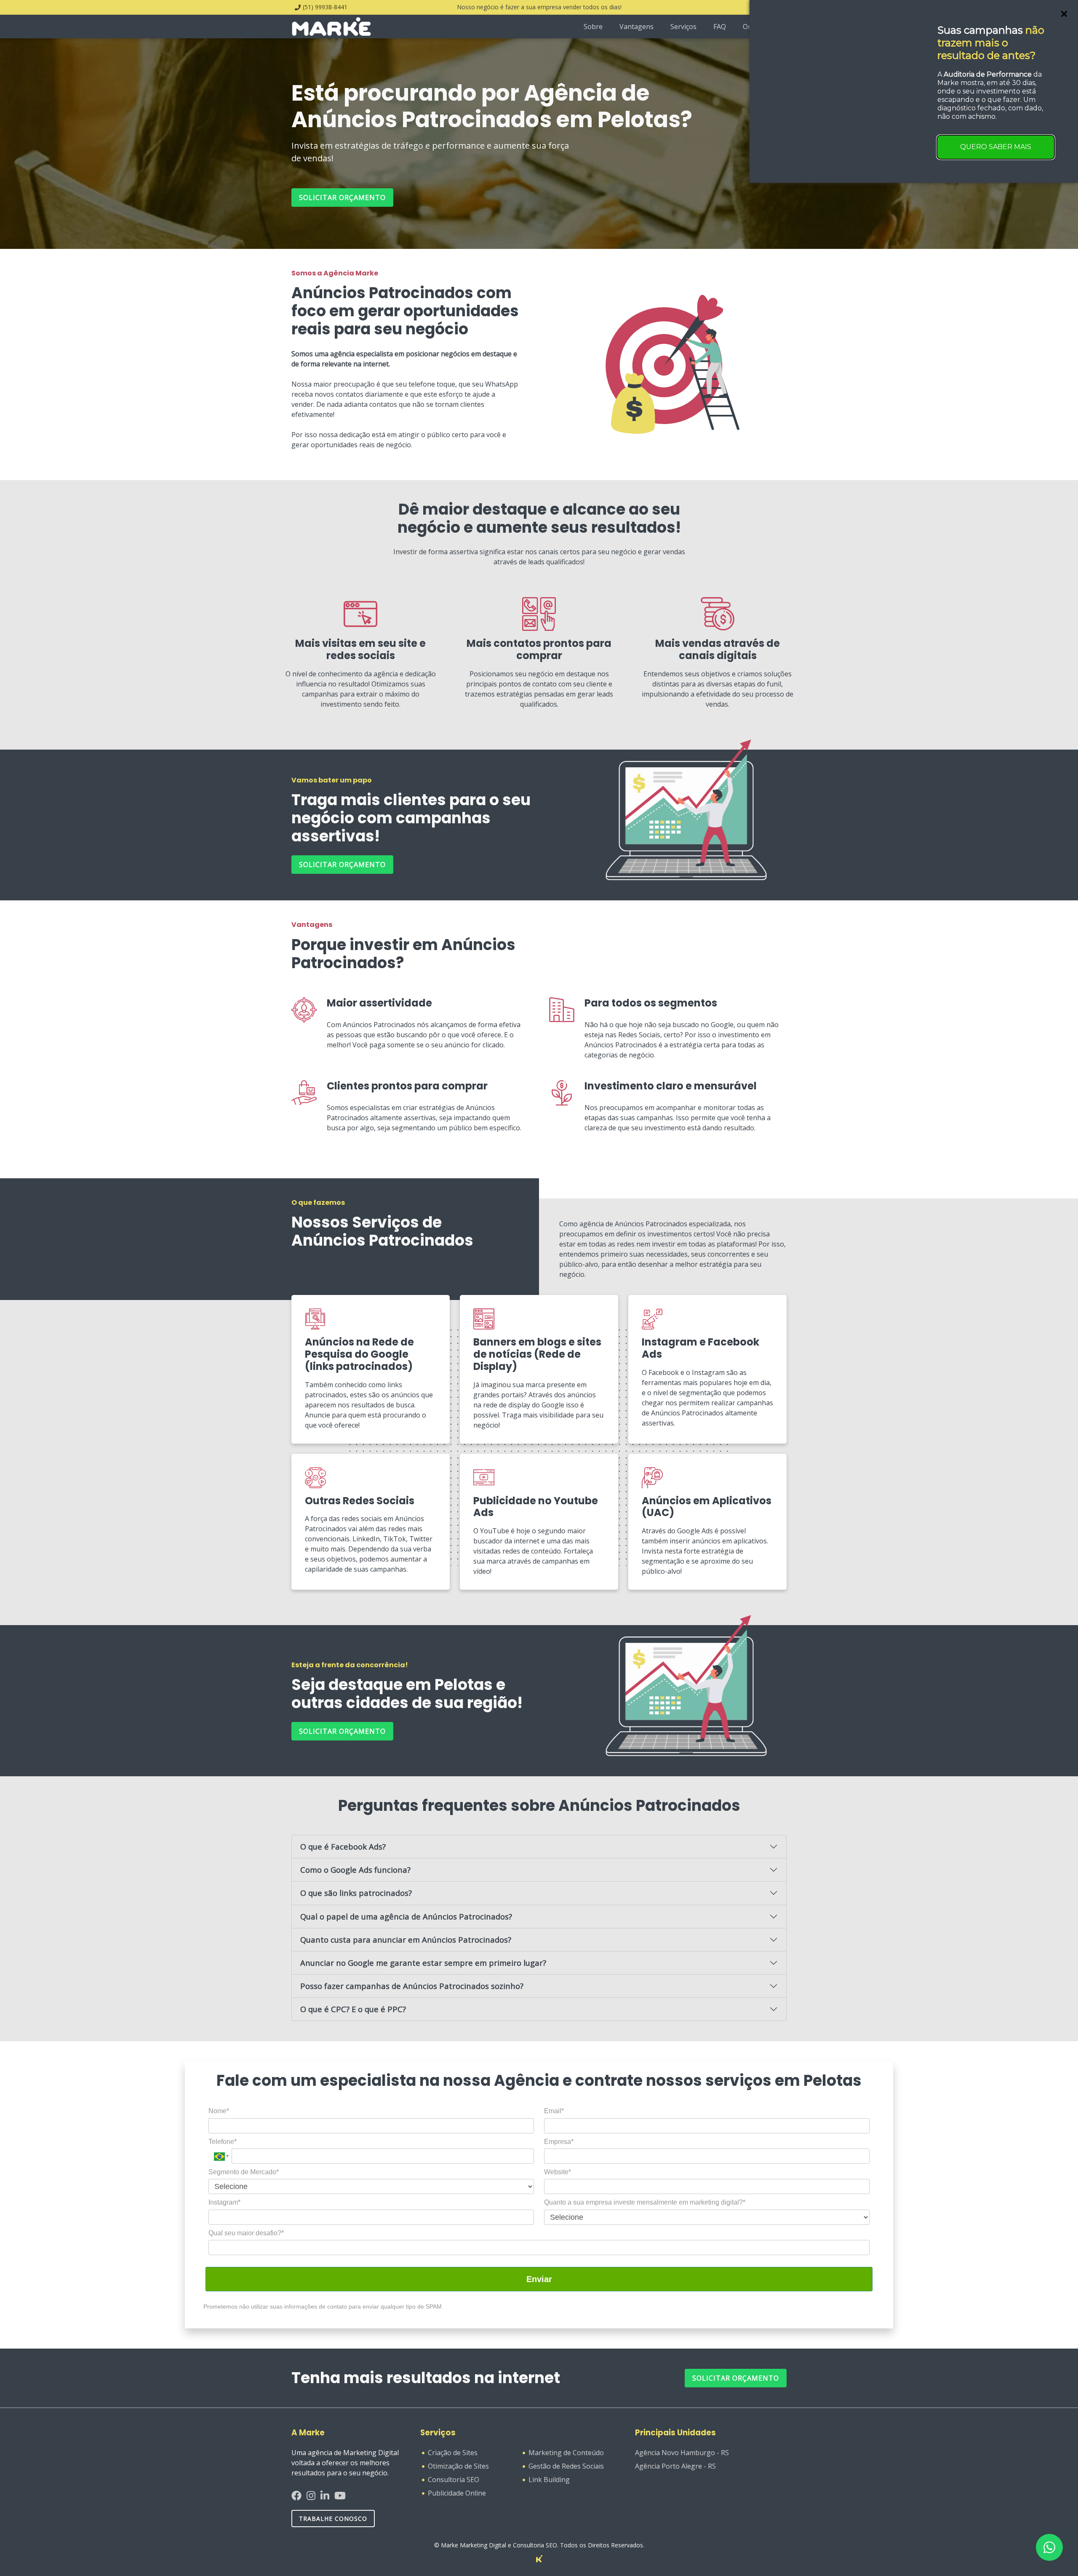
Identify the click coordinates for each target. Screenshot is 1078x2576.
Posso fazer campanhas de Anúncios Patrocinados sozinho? (412, 1986)
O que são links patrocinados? (356, 1893)
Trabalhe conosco (333, 2519)
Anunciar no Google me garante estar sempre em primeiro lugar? (423, 1963)
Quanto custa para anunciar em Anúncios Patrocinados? (406, 1939)
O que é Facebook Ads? (343, 1846)
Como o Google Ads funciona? (355, 1870)
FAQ (720, 27)
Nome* (219, 2111)
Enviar (539, 2279)
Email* (554, 2111)
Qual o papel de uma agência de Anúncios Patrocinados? (406, 1916)
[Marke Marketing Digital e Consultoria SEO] (539, 2558)
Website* (558, 2172)
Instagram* (224, 2202)
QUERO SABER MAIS (996, 147)
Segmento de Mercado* (244, 2172)
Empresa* (559, 2142)
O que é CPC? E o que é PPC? (353, 2009)
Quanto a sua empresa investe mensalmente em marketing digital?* (645, 2202)
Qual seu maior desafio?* (246, 2233)
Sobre (593, 27)
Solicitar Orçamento (736, 2378)
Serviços (683, 27)
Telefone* (223, 2142)
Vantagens (636, 27)
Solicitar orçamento (342, 198)
